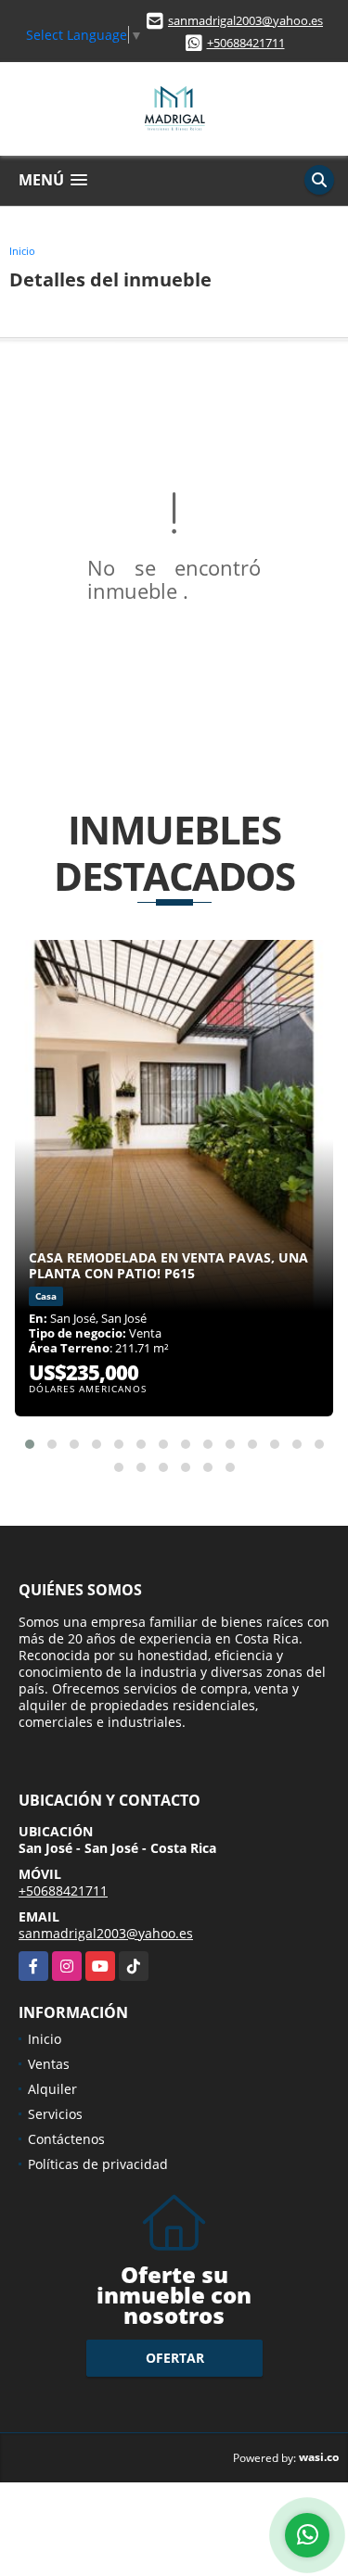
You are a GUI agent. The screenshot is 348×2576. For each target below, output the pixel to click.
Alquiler (52, 2089)
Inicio (22, 251)
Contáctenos (66, 2139)
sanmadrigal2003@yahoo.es (245, 20)
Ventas (49, 2064)
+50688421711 (246, 43)
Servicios (55, 2114)
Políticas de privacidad (98, 2164)
